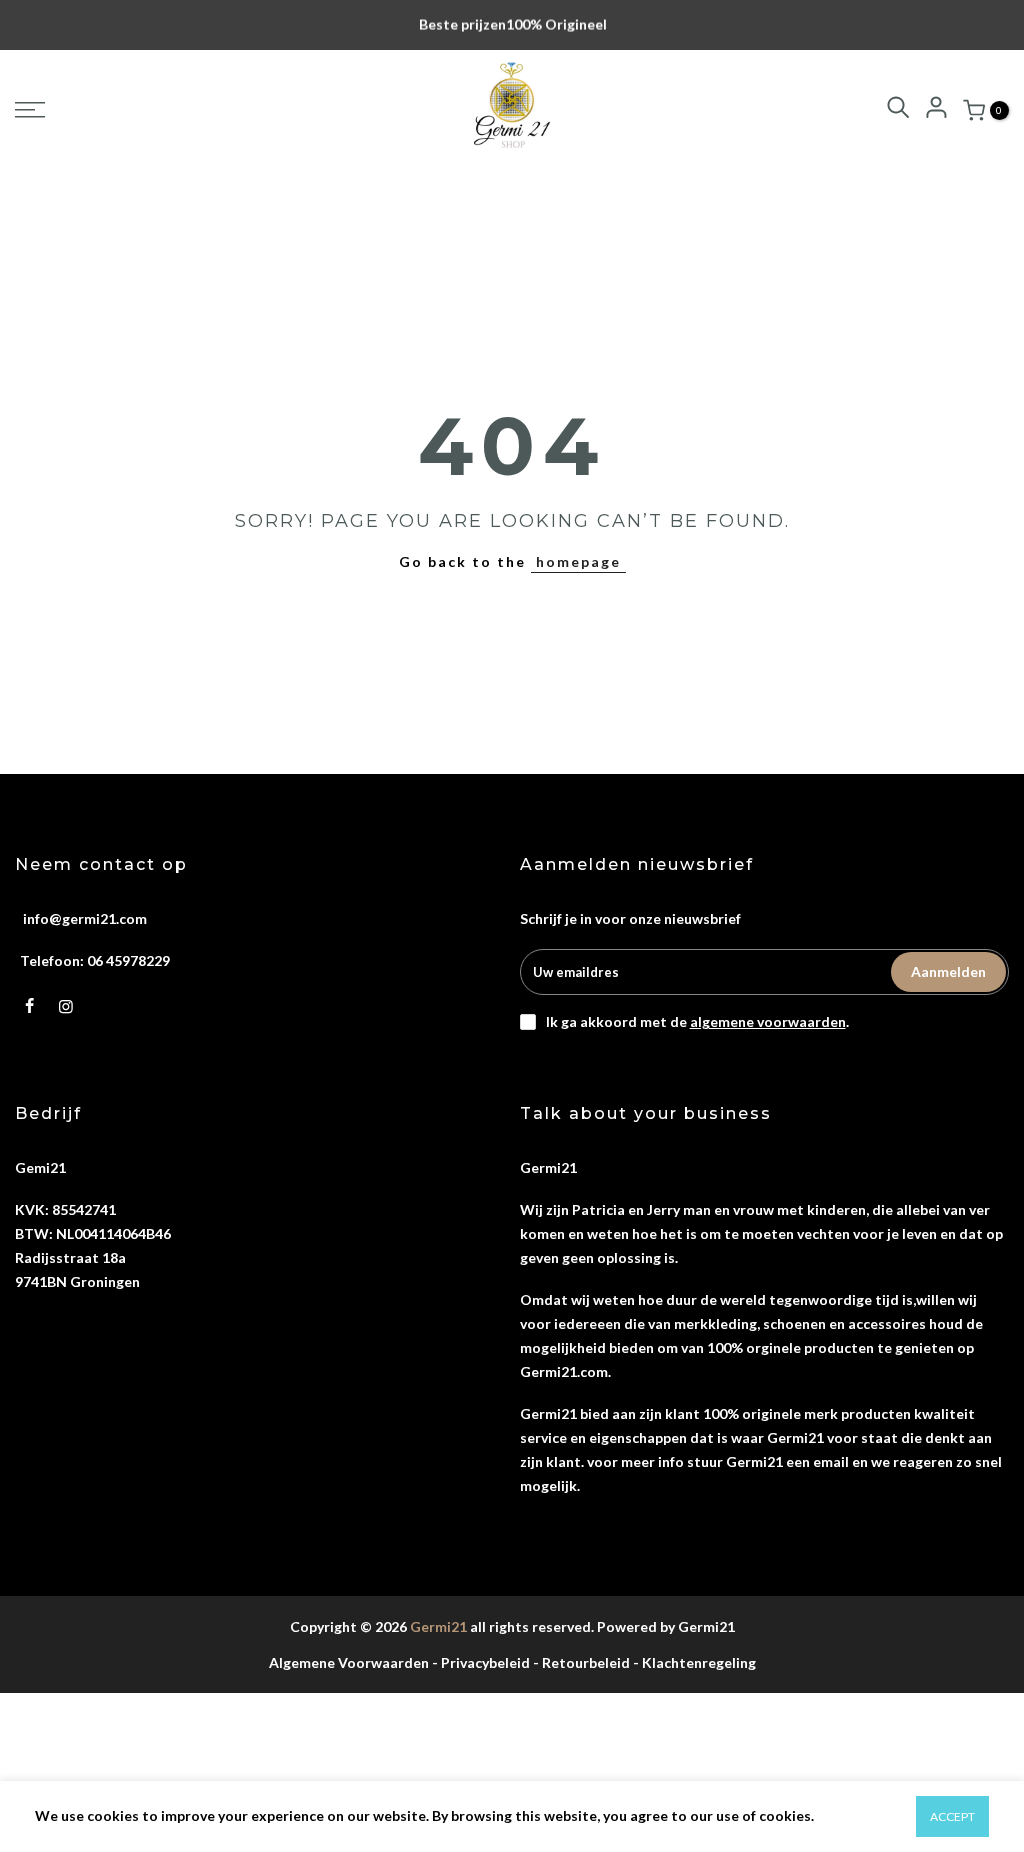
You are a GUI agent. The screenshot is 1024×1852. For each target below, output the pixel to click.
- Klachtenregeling (694, 1662)
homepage (578, 561)
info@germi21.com (85, 918)
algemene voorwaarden (768, 1021)
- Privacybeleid (481, 1662)
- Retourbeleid (581, 1662)
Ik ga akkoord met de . (697, 1021)
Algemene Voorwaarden (349, 1662)
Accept (952, 1816)
